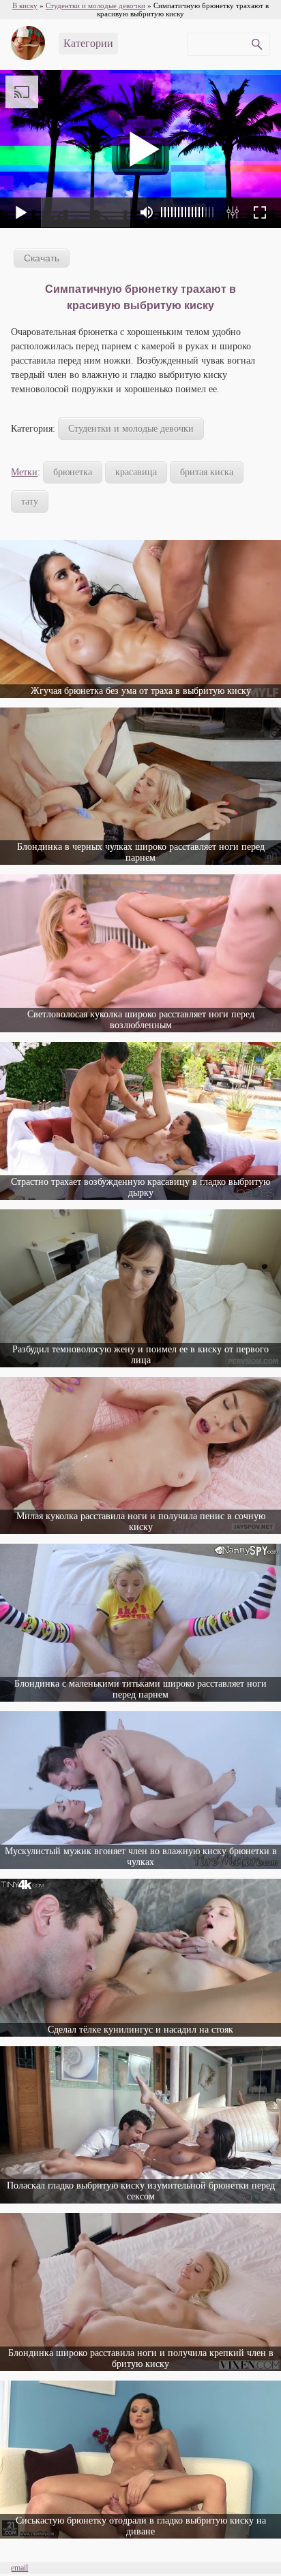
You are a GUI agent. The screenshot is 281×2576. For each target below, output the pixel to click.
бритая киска (207, 472)
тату (30, 502)
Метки (24, 472)
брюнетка (73, 472)
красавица (136, 472)
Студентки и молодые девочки (131, 429)
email (19, 2568)
